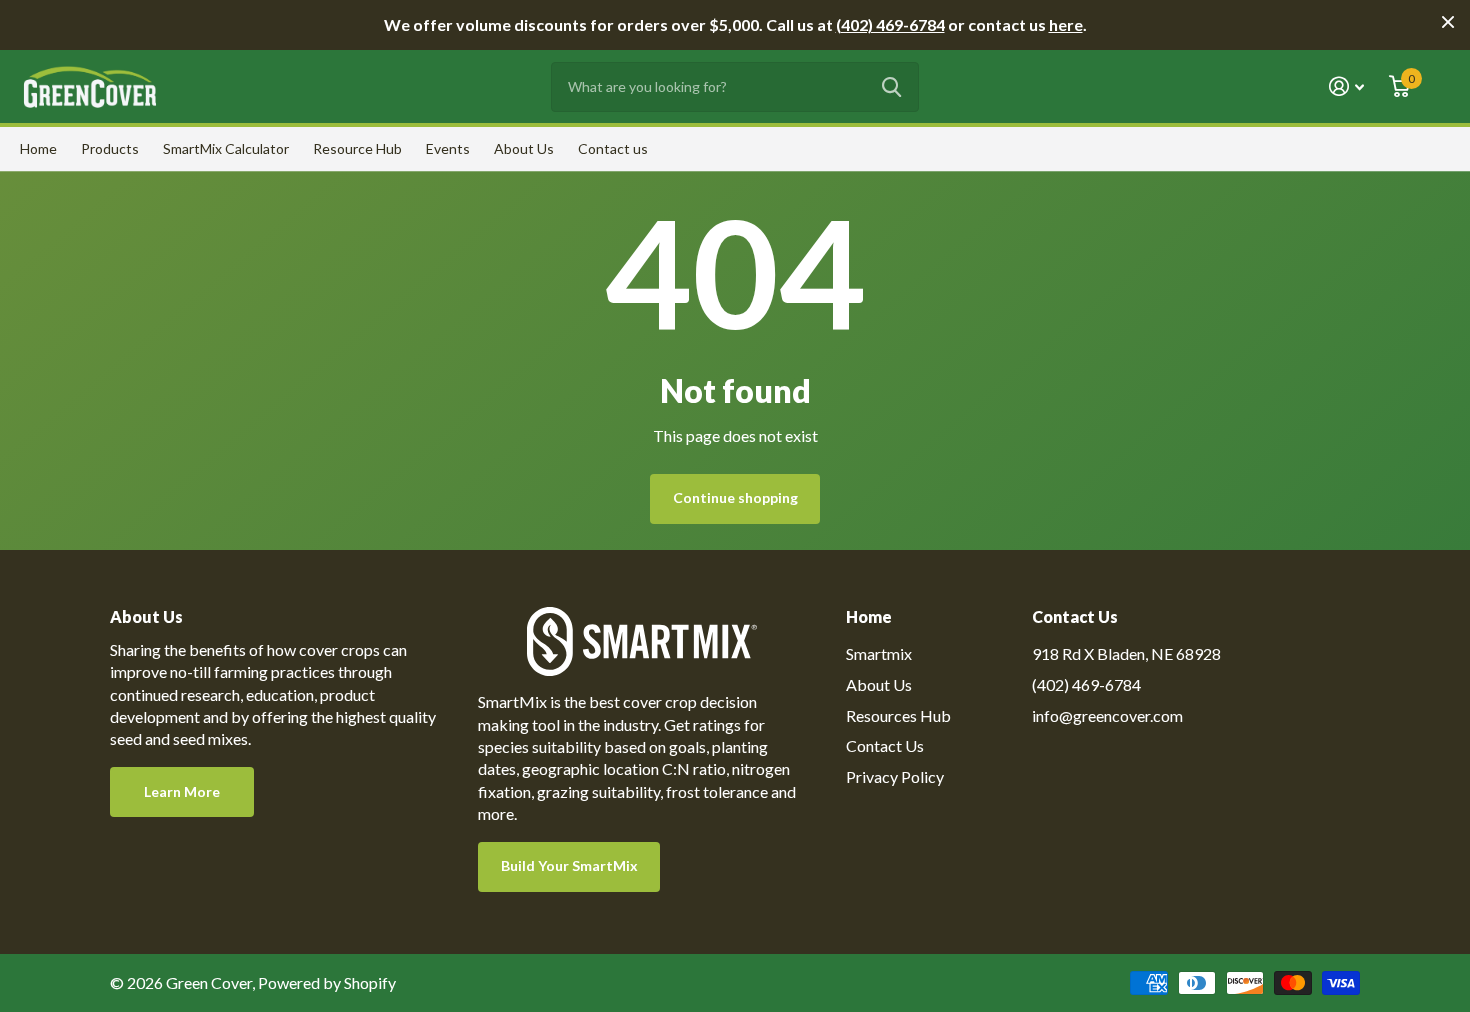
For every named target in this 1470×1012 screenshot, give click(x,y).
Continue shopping (735, 497)
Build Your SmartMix (569, 865)
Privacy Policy (895, 776)
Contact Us (885, 745)
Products (110, 148)
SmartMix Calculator (226, 148)
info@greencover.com (1107, 715)
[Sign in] (1347, 86)
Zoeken (891, 87)
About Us (524, 148)
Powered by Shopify (327, 982)
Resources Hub (898, 715)
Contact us (613, 148)
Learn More (182, 791)
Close (1448, 22)
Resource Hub (357, 148)
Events (448, 148)
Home (38, 148)
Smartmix (879, 653)
